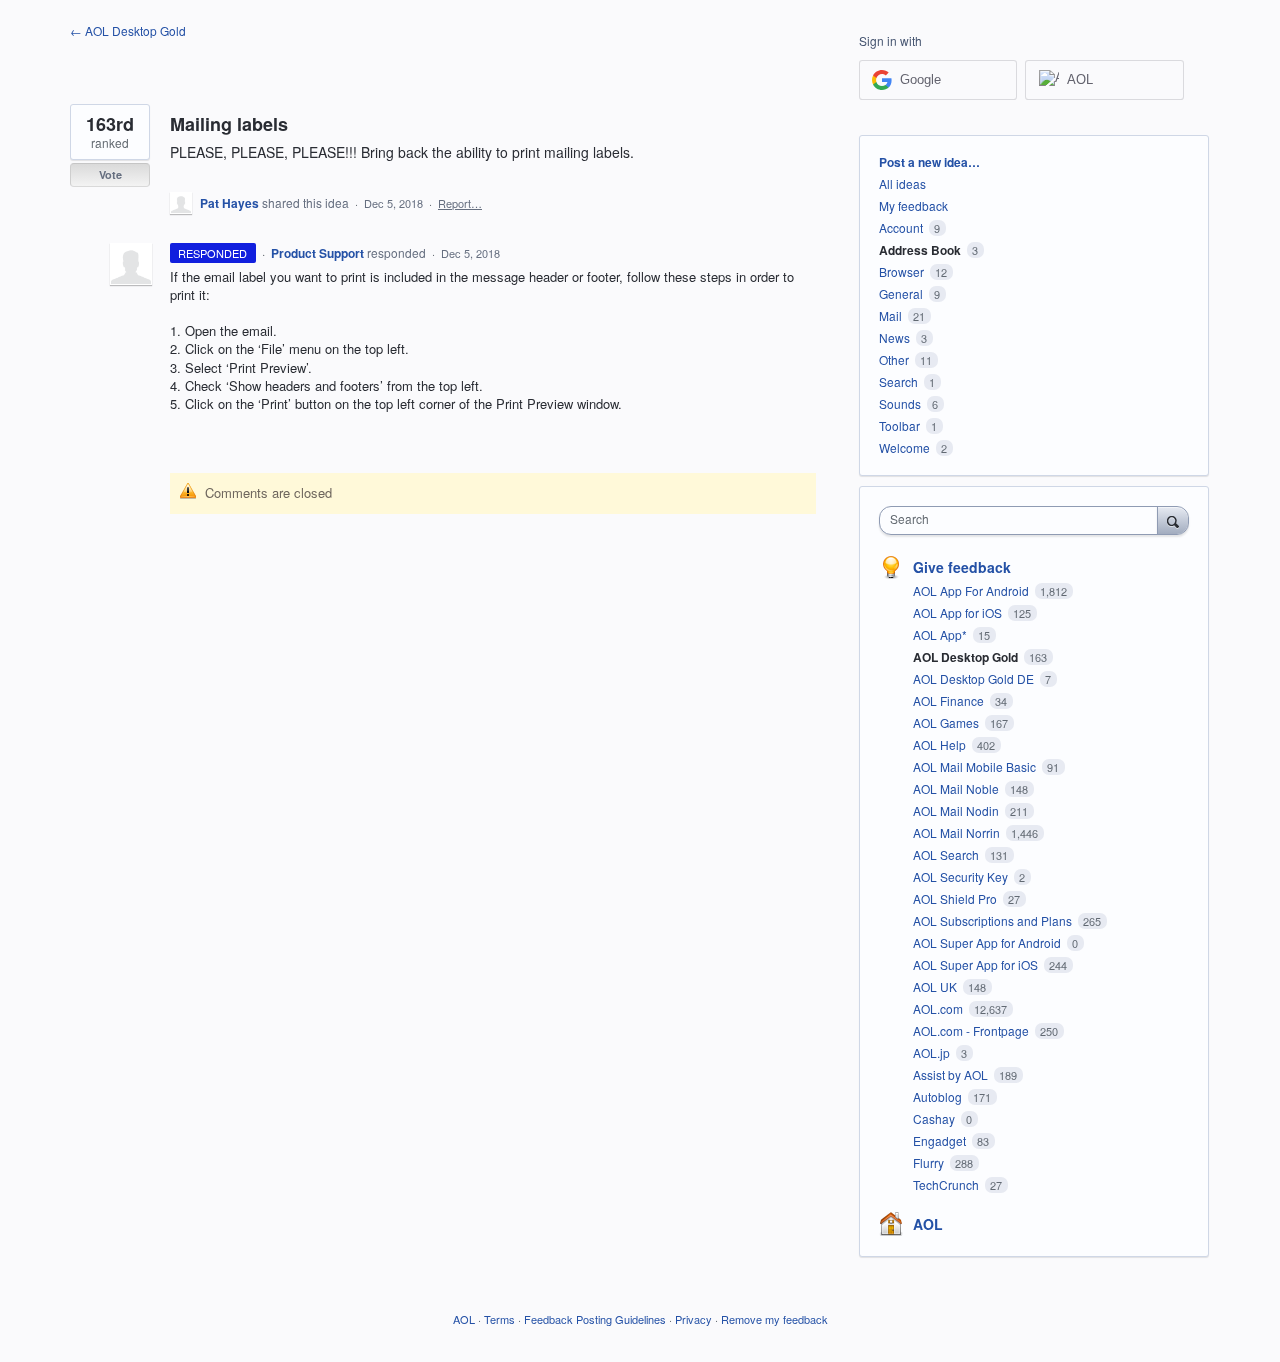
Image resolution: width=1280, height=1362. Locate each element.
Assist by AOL (952, 1074)
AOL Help (941, 744)
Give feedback (962, 567)
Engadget (941, 1140)
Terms (499, 1319)
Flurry (930, 1162)
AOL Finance (950, 700)
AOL (928, 1224)
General (901, 293)
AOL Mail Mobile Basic (976, 766)
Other (894, 359)
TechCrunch (947, 1184)
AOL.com (939, 1008)
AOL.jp (933, 1052)
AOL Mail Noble (957, 788)
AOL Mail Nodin (957, 810)
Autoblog (939, 1096)
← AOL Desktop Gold (128, 30)
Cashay (935, 1118)
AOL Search (947, 854)
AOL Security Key (962, 876)
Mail (890, 315)
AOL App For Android (972, 590)
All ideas (902, 183)
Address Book (920, 250)
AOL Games (947, 722)
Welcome (904, 447)
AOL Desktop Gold (967, 657)
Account (901, 227)
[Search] (1173, 520)
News (894, 337)
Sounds (900, 403)
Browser (901, 271)
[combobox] (1023, 520)
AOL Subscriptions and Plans (994, 920)
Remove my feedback (774, 1319)
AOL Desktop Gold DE (975, 678)
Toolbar (899, 425)
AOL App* (941, 634)
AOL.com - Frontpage (972, 1030)
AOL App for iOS (959, 612)
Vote (110, 174)
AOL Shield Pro (956, 898)
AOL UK (936, 986)
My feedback (913, 205)
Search (898, 381)
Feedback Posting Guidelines (595, 1319)
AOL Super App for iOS (977, 964)
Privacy (693, 1319)
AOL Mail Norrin (958, 832)
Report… (460, 203)
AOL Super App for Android (988, 942)
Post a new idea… (929, 162)
